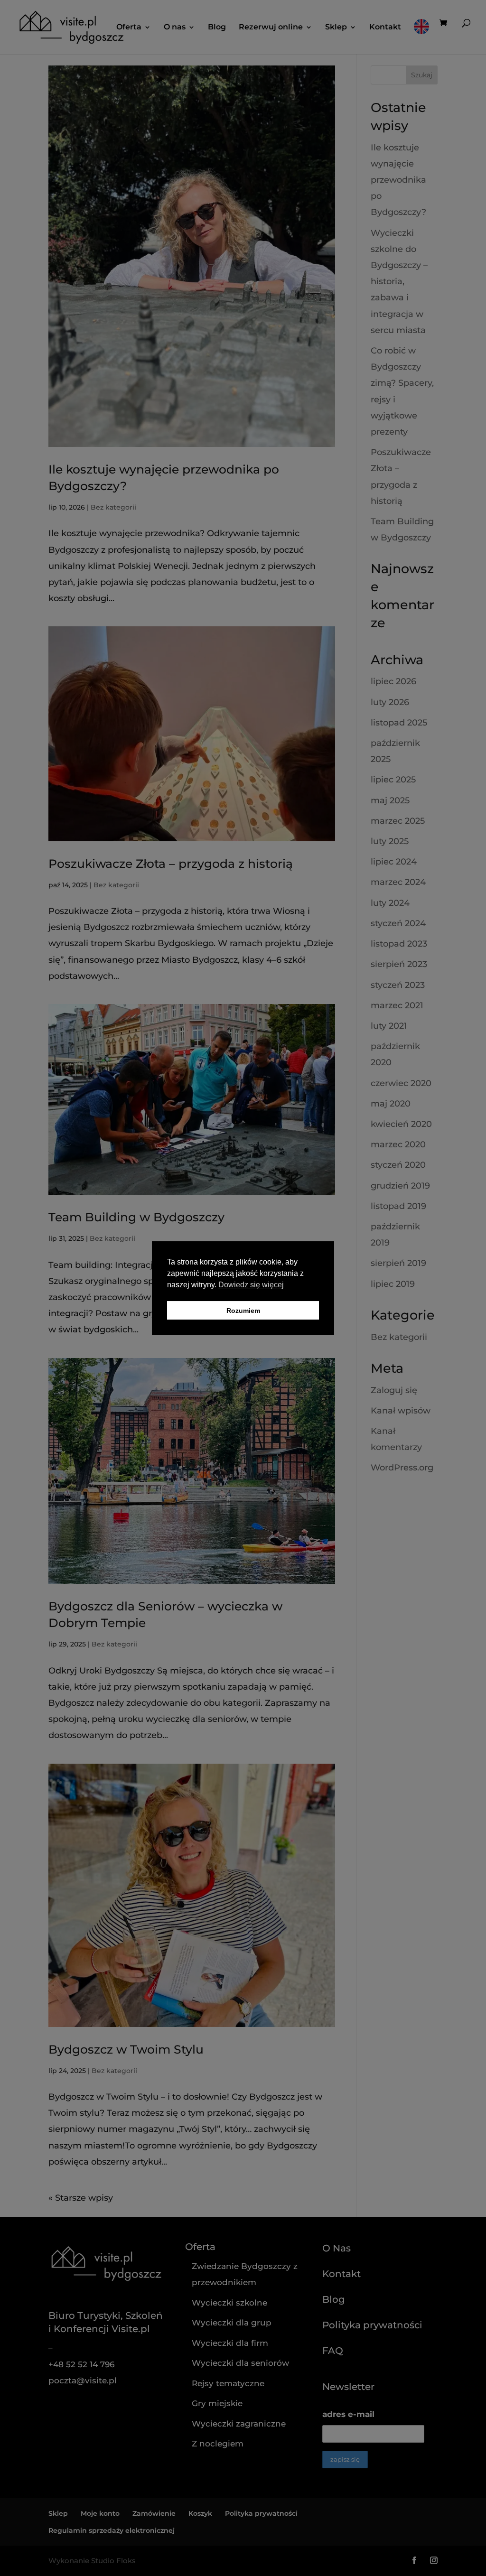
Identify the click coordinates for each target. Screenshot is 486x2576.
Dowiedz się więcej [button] (251, 1285)
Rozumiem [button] (243, 1311)
